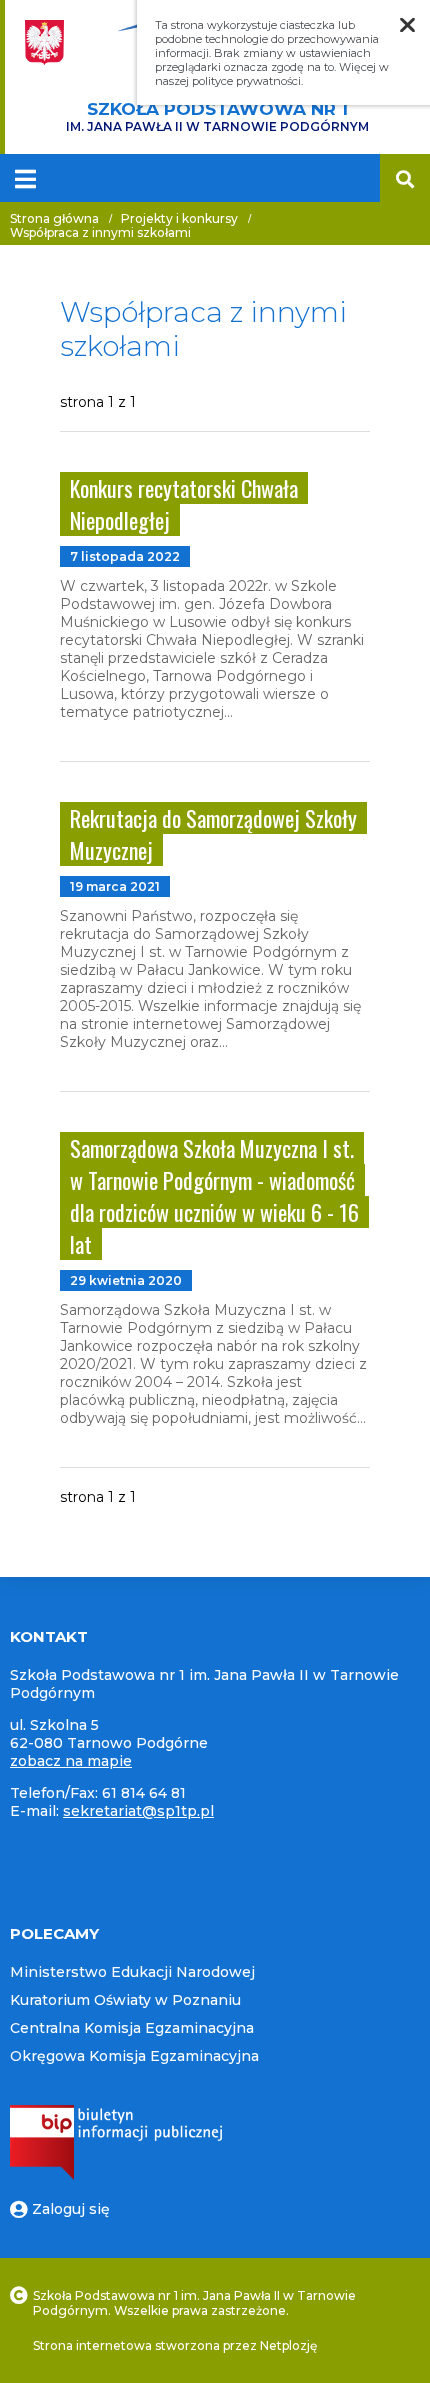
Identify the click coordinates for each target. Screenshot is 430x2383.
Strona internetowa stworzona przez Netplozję (175, 2345)
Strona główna (54, 218)
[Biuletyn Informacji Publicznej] (116, 2175)
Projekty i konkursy (179, 218)
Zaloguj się (71, 2209)
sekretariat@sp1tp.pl (138, 1811)
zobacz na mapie (71, 1761)
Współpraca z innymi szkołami (100, 232)
